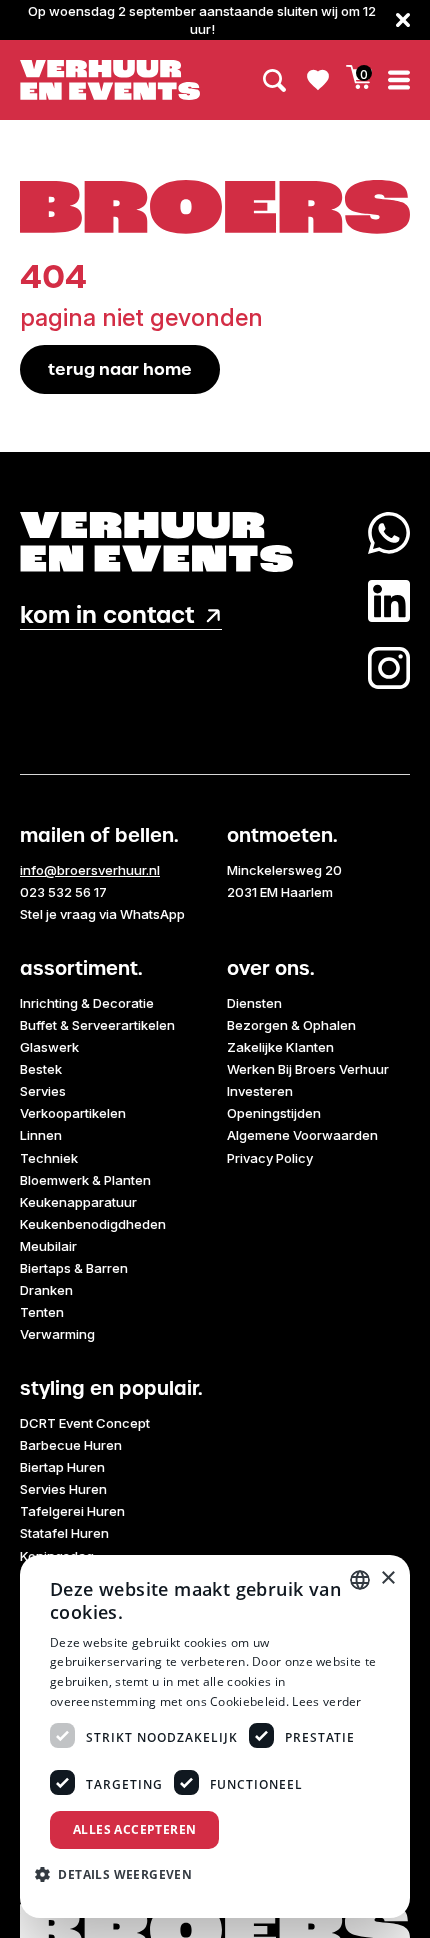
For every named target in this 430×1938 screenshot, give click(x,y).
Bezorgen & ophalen (291, 1025)
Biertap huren (62, 1467)
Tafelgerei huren (72, 1511)
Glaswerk (49, 1047)
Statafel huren (64, 1533)
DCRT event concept (85, 1423)
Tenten (42, 1312)
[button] (121, 1874)
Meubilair (48, 1246)
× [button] (387, 1578)
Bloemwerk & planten (85, 1180)
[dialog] (215, 1736)
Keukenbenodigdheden (93, 1224)
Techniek (49, 1158)
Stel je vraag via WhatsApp (102, 914)
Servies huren (63, 1489)
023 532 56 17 (63, 892)
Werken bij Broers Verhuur (308, 1069)
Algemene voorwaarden (302, 1135)
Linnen (41, 1135)
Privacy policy (270, 1158)
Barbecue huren (71, 1445)
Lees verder (326, 1701)
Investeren (260, 1091)
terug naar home (120, 369)
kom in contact (107, 615)
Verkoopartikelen (73, 1113)
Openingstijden (274, 1113)
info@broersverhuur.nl (90, 870)
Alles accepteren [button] (134, 1829)
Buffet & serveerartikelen (97, 1025)
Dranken (46, 1290)
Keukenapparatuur (78, 1202)
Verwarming (57, 1334)
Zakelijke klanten (280, 1047)
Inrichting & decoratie (87, 1003)
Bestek (41, 1069)
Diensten (254, 1003)
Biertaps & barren (74, 1268)
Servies (43, 1091)
